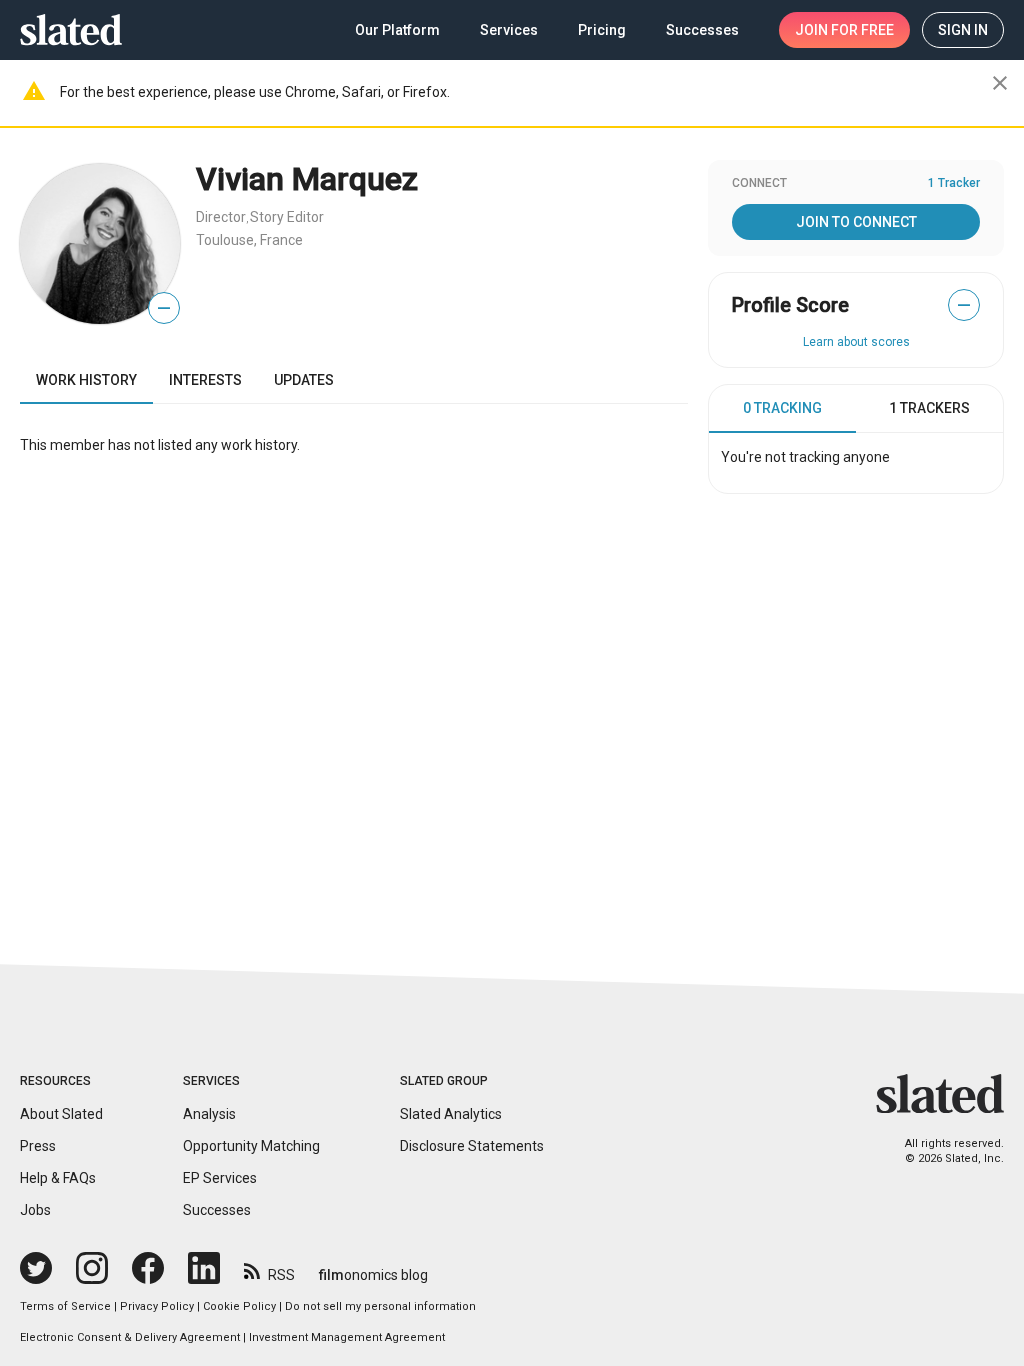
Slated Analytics (451, 1114)
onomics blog (373, 1275)
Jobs (35, 1210)
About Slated (61, 1114)
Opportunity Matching (251, 1146)
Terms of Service (65, 1306)
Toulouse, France (249, 240)
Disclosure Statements (472, 1146)
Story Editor (287, 217)
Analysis (209, 1114)
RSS (281, 1275)
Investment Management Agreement (347, 1337)
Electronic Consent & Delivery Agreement (130, 1337)
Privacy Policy (157, 1306)
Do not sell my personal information (380, 1306)
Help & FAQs (58, 1178)
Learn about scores (856, 342)
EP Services (220, 1178)
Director (221, 217)
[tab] (782, 409)
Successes (217, 1210)
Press (38, 1146)
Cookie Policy (239, 1306)
